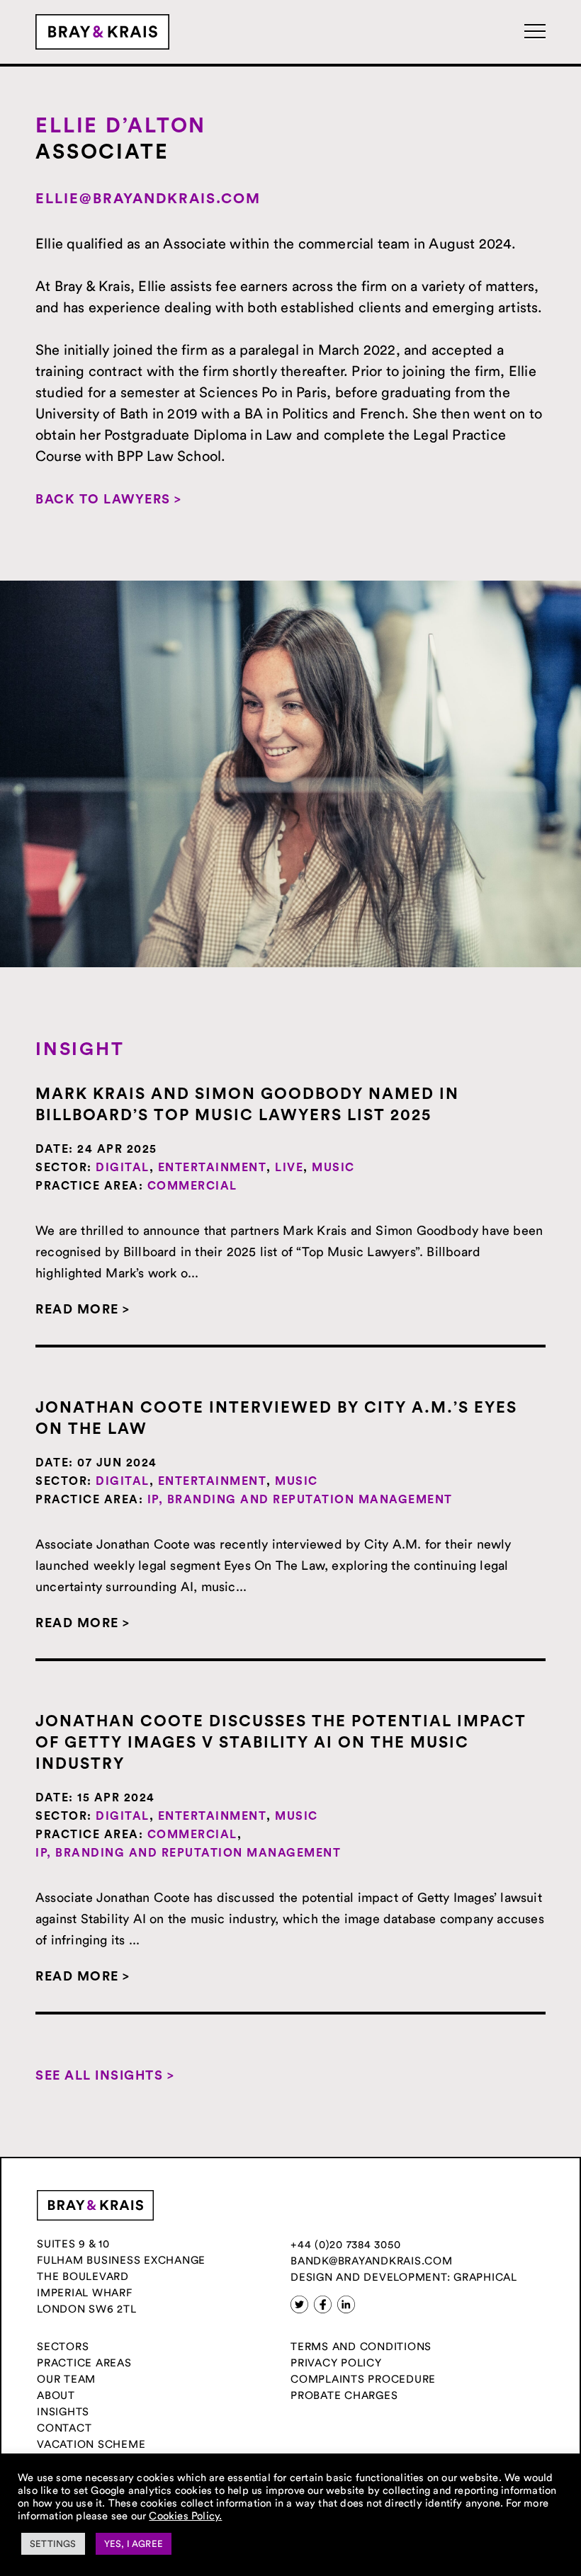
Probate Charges (344, 2395)
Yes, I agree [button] (134, 2543)
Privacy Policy (336, 2363)
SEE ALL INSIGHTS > (105, 2075)
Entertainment (213, 1168)
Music (333, 1168)
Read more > (83, 1309)
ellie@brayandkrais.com (148, 199)
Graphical (485, 2277)
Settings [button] (53, 2543)
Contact (64, 2428)
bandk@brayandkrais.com (372, 2261)
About (56, 2395)
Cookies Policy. (185, 2515)
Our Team (66, 2379)
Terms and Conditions (361, 2346)
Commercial (192, 1186)
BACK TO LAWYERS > (109, 499)
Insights (63, 2411)
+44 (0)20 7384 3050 (345, 2244)
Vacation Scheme (91, 2444)
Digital (123, 1168)
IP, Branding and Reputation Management (300, 1500)
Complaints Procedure (363, 2379)
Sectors (63, 2346)
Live (289, 1168)
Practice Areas (84, 2363)
